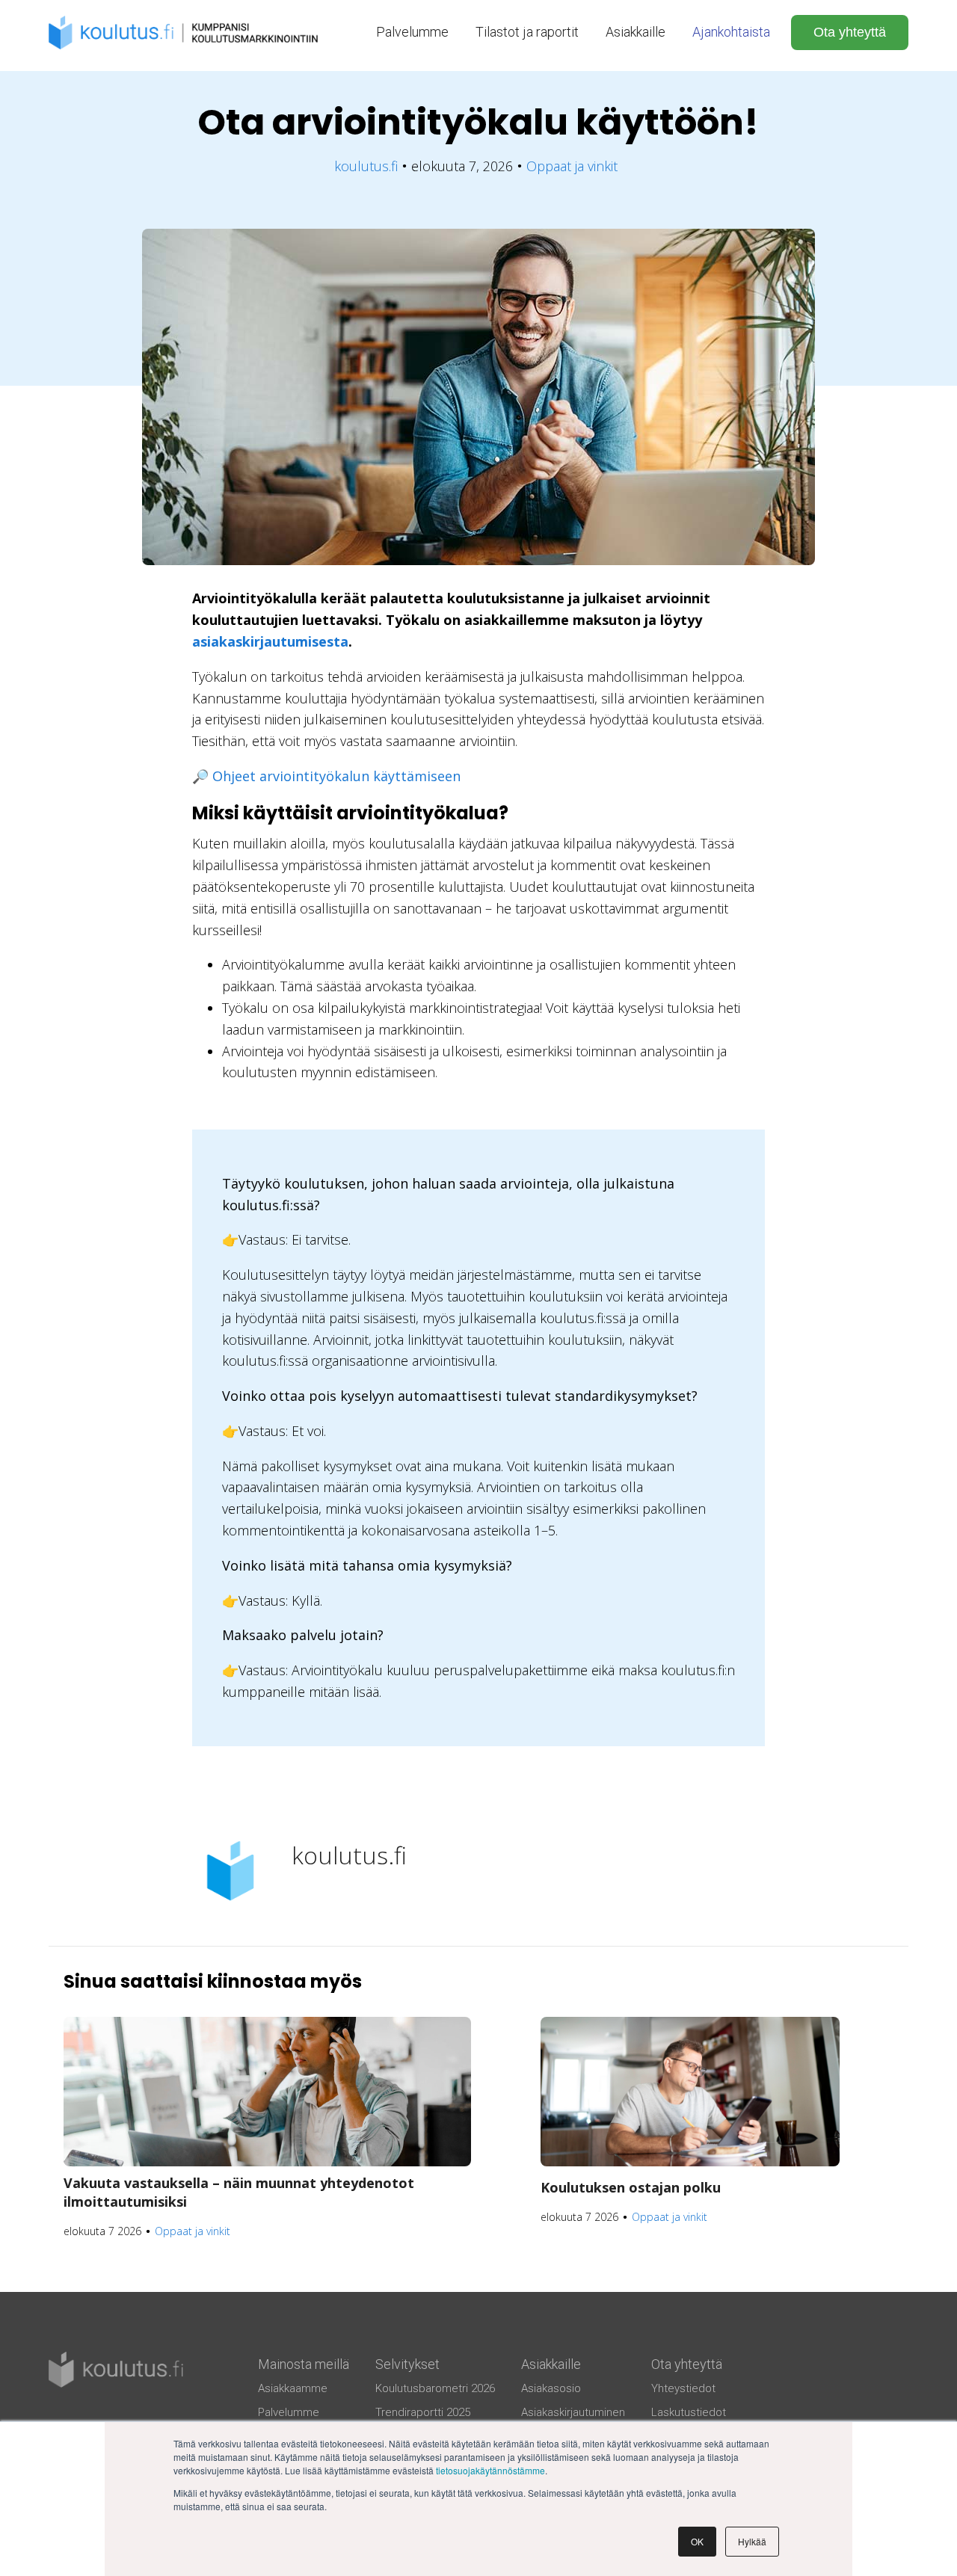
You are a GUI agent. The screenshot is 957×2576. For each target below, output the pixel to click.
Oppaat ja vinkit (572, 166)
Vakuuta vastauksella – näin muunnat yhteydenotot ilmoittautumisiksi (239, 2192)
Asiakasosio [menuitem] (551, 2388)
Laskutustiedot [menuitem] (689, 2412)
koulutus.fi (366, 166)
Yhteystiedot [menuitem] (683, 2388)
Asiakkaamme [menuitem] (293, 2388)
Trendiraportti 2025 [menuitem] (423, 2412)
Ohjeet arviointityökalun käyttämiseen (336, 776)
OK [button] (697, 2541)
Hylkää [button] (752, 2541)
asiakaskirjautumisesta (270, 641)
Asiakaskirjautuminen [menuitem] (573, 2412)
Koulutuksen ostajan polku (631, 2187)
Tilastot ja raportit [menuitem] (527, 32)
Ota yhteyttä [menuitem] (687, 2364)
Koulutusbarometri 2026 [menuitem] (435, 2388)
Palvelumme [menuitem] (412, 32)
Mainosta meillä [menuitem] (304, 2364)
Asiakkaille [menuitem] (636, 32)
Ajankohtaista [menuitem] (731, 32)
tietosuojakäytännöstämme (490, 2470)
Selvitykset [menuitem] (407, 2364)
